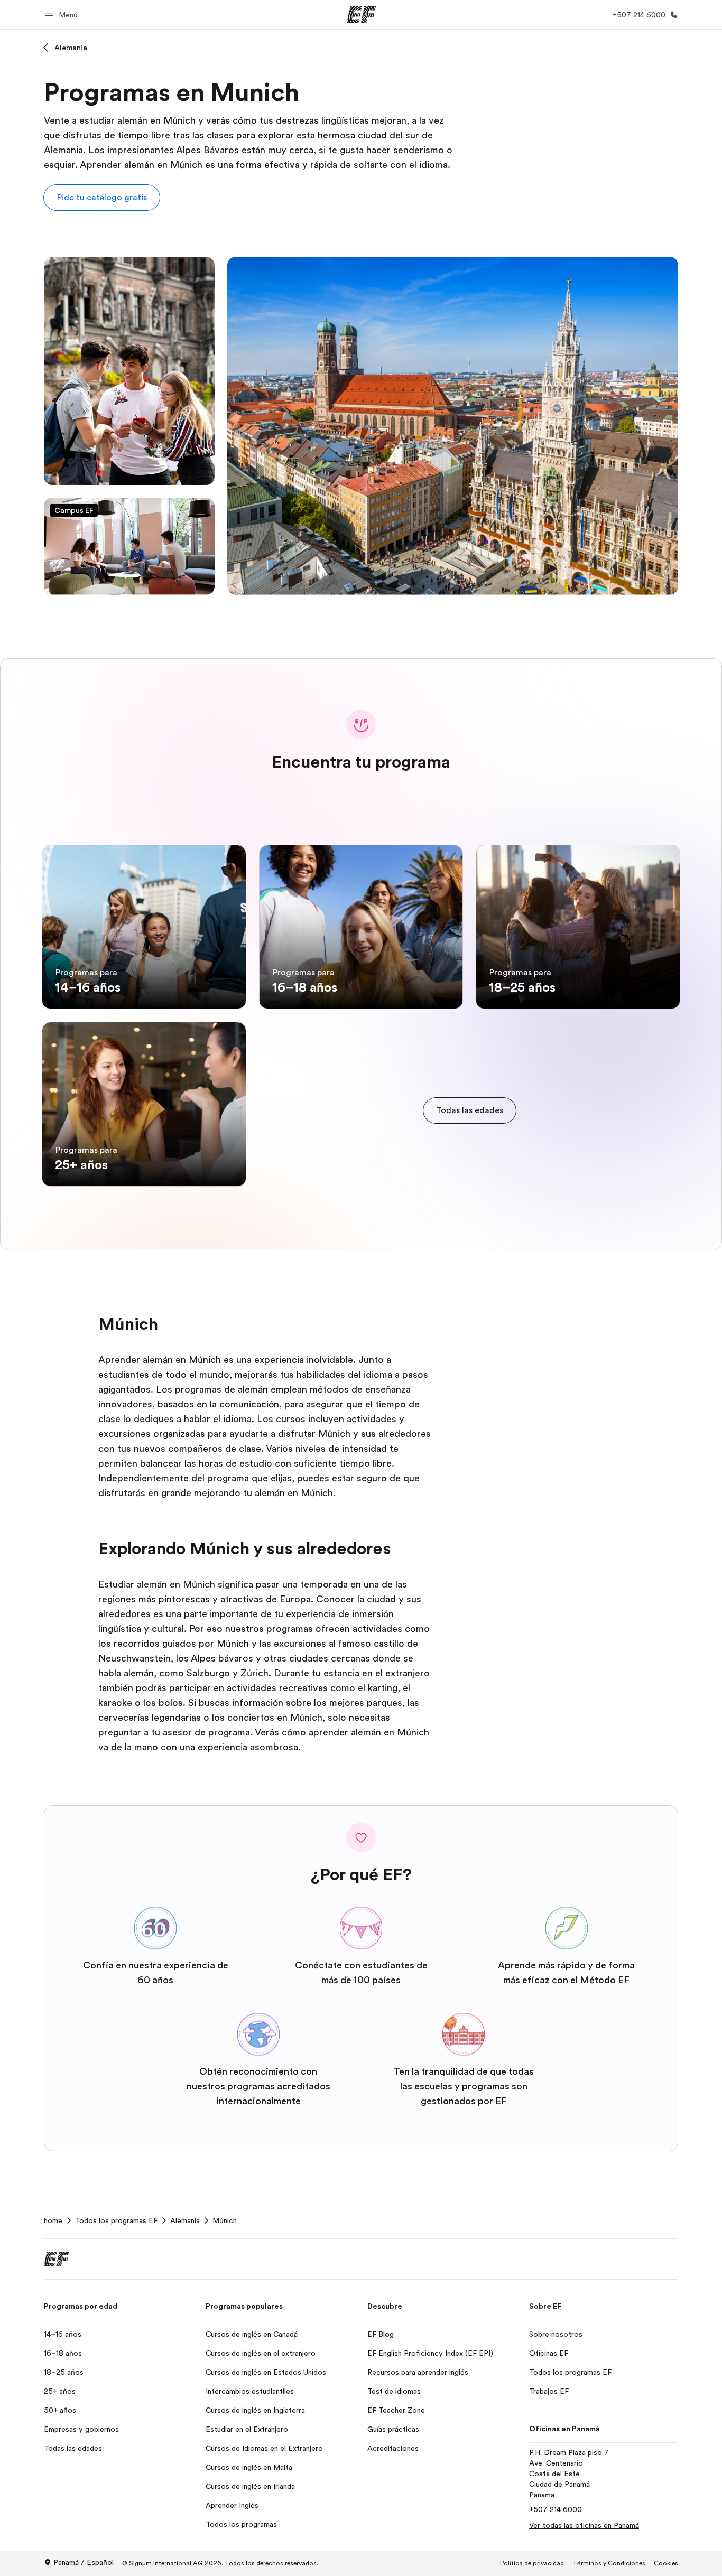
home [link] (53, 2220)
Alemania (71, 48)
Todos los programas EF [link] (116, 2220)
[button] (63, 15)
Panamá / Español (84, 2562)
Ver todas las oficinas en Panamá (584, 2525)
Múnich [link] (225, 2220)
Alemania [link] (185, 2220)
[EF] (361, 15)
